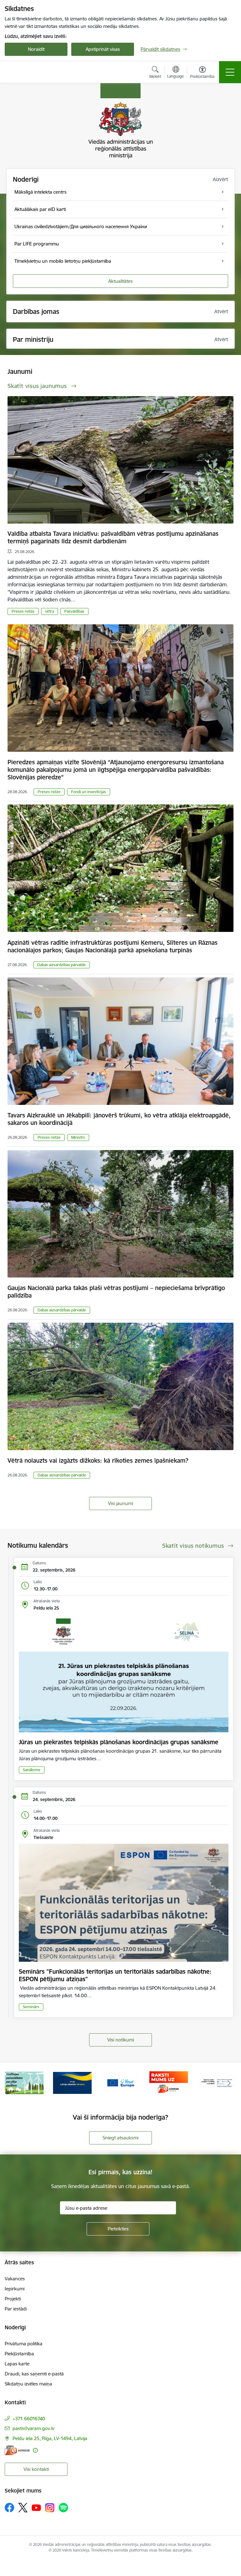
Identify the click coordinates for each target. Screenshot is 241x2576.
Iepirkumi (15, 2289)
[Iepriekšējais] (12, 2083)
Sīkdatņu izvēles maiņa (28, 2384)
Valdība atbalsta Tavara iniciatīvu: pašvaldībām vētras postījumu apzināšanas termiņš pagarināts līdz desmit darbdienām (113, 537)
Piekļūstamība (19, 2354)
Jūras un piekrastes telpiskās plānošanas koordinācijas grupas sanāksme (119, 1742)
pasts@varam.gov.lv (33, 2428)
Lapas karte (17, 2364)
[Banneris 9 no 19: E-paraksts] (120, 2082)
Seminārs (31, 2007)
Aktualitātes (120, 281)
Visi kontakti (36, 2469)
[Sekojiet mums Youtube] (36, 2507)
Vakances (15, 2279)
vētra (50, 611)
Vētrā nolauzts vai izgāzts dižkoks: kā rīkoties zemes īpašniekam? (98, 1460)
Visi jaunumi (120, 1503)
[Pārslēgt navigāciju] (230, 72)
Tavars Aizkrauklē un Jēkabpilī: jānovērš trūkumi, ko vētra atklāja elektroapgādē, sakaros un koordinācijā (119, 1119)
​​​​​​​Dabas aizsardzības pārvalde (62, 965)
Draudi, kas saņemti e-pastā (34, 2374)
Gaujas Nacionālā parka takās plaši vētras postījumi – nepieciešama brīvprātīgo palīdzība (116, 1292)
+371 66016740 (29, 2419)
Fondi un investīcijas (89, 792)
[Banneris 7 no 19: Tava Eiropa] (24, 2082)
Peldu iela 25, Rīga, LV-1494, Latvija (50, 2438)
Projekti (13, 2299)
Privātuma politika (24, 2344)
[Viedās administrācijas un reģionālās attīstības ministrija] (44, 72)
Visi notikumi (121, 2040)
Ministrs (78, 1137)
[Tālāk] (229, 2083)
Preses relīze (23, 611)
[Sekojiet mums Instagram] (50, 2508)
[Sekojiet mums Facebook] (9, 2508)
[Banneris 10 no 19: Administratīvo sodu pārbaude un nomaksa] (169, 2082)
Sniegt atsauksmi (120, 2138)
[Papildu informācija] (35, 2450)
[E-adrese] (17, 2450)
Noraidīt (36, 49)
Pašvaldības (74, 611)
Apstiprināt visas (103, 49)
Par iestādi (16, 2309)
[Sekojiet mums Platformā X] (23, 2508)
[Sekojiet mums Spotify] (63, 2508)
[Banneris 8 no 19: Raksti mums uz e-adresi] (72, 2082)
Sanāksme (32, 1770)
